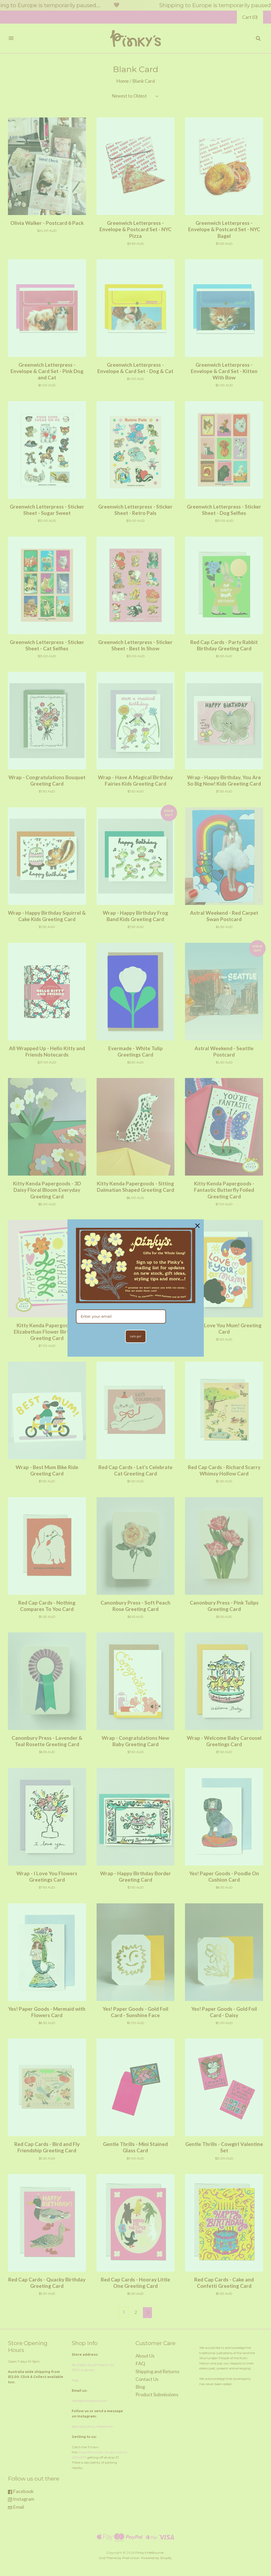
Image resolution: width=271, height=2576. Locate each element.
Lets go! (136, 1336)
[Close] (197, 1226)
